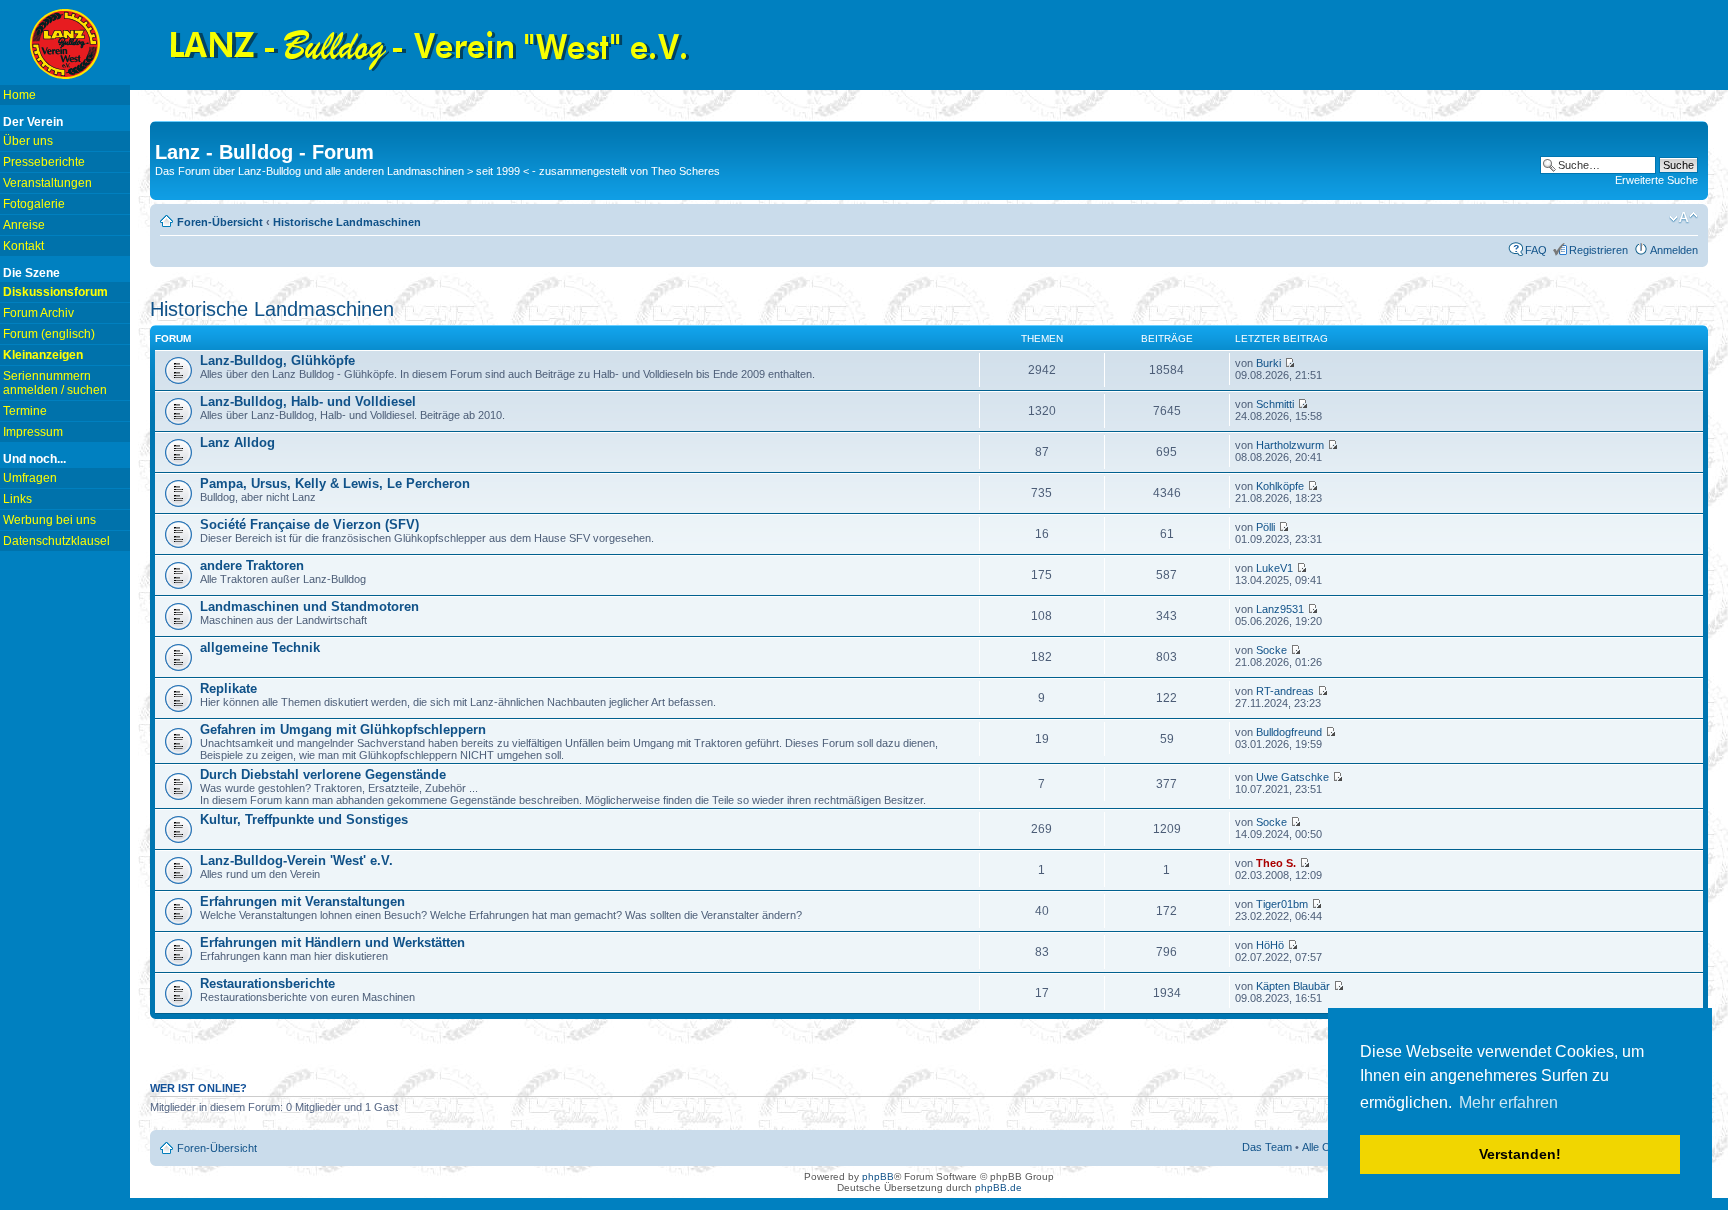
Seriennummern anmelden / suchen (55, 383)
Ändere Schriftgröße (1683, 218)
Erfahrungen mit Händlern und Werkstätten (332, 942)
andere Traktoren (252, 565)
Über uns (28, 141)
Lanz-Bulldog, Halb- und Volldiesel (308, 401)
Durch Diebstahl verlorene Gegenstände (323, 774)
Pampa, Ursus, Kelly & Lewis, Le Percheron (335, 483)
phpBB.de (998, 1187)
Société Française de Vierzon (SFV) (309, 524)
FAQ (1536, 250)
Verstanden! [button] (1520, 1154)
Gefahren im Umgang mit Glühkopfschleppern (343, 729)
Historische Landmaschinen (347, 222)
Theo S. (1276, 863)
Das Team (1267, 1147)
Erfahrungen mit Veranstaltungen (302, 901)
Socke (1271, 650)
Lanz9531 (1280, 609)
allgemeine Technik (260, 647)
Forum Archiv (38, 313)
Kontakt (23, 246)
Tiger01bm (1282, 904)
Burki (1268, 363)
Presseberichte (44, 162)
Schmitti (1275, 404)
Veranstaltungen (47, 183)
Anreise (24, 225)
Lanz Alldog (237, 442)
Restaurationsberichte (267, 983)
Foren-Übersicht (220, 222)
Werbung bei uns (49, 520)
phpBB (878, 1176)
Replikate (228, 688)
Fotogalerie (34, 204)
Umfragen (30, 478)
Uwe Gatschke (1292, 777)
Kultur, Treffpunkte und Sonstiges (304, 819)
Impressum (33, 432)
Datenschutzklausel (56, 541)
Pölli (1265, 527)
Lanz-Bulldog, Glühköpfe (277, 360)
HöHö (1270, 945)
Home (19, 95)
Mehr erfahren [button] (1508, 1102)
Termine (25, 411)
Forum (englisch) (49, 334)
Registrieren (1598, 250)
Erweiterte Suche (1656, 180)
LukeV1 (1274, 568)
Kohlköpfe (1280, 486)
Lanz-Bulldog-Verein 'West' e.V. (296, 860)
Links (17, 499)
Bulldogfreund (1289, 732)
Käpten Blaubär (1293, 986)
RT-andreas (1285, 691)
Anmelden (1674, 250)
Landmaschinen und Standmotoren (309, 606)
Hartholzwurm (1290, 445)
